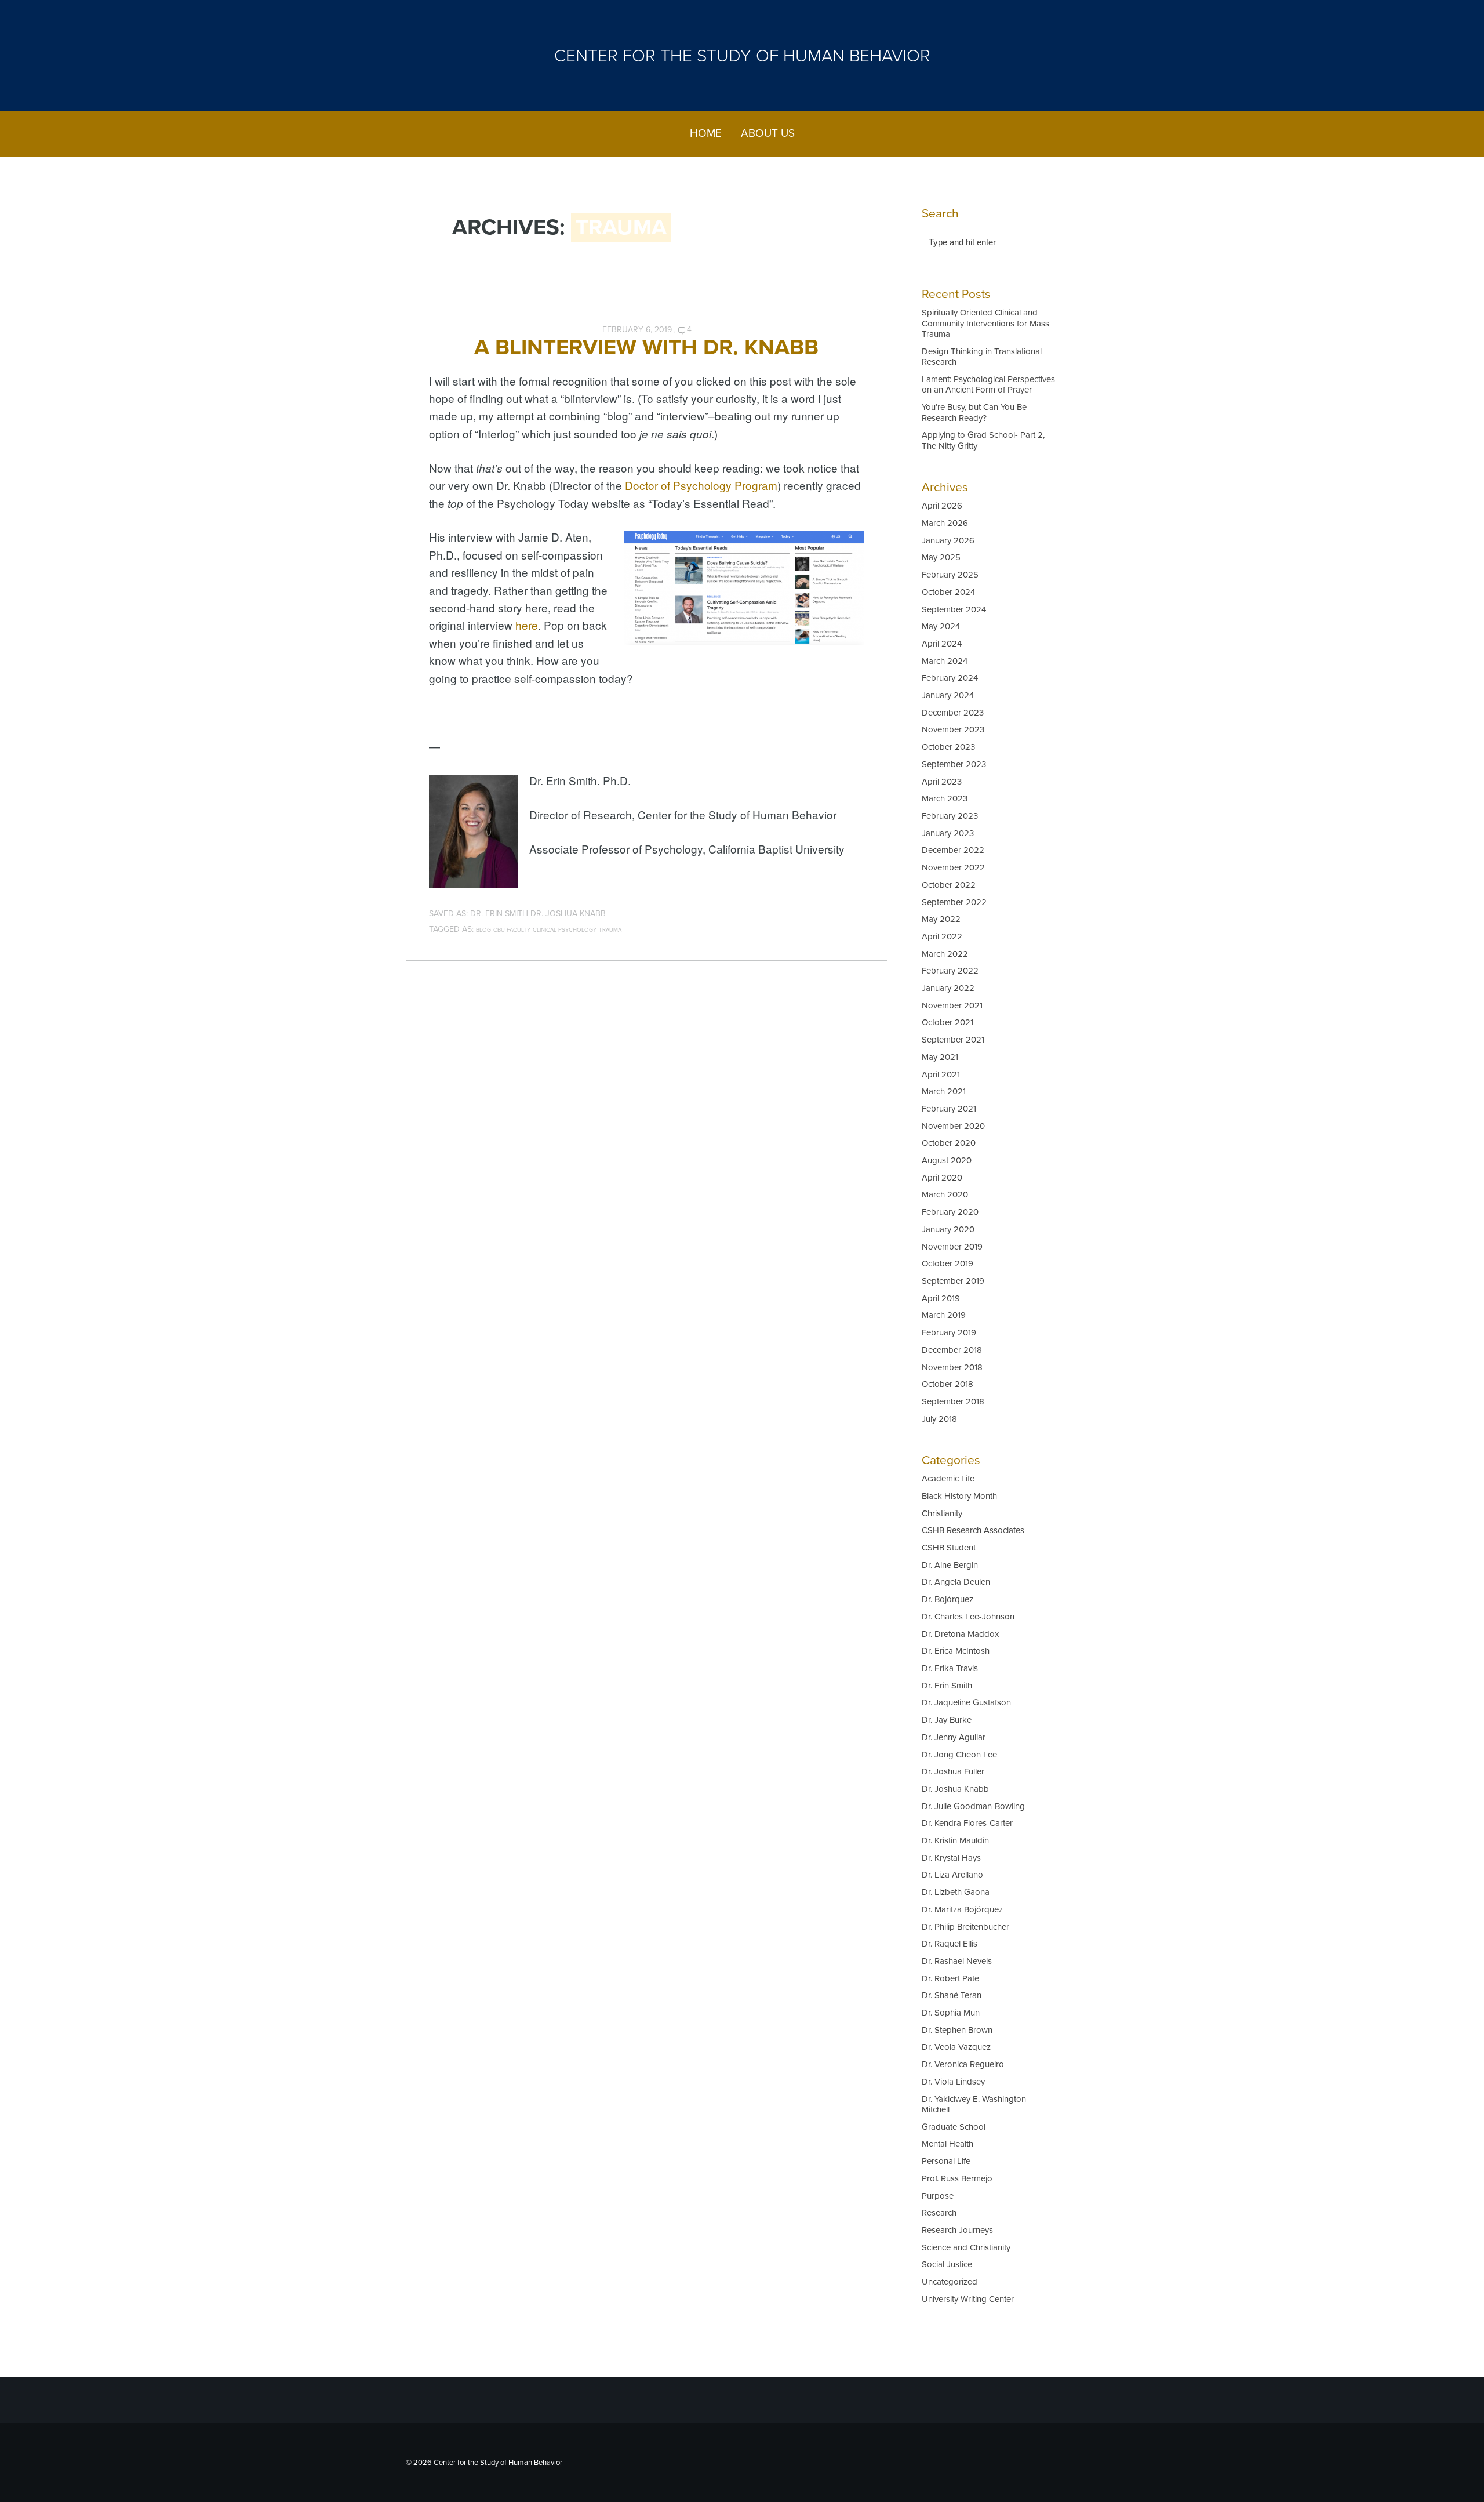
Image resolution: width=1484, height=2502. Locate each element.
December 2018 (952, 1350)
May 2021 (940, 1057)
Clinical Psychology (565, 930)
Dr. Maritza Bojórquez (962, 1909)
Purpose (938, 2196)
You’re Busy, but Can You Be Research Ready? (974, 412)
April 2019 (941, 1298)
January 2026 (948, 540)
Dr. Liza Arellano (952, 1875)
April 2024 (942, 644)
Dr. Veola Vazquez (956, 2047)
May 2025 (941, 557)
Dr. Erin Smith (499, 914)
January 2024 (948, 695)
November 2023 (953, 729)
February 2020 (950, 1212)
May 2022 (941, 919)
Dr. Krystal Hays (951, 1858)
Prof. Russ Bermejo (957, 2178)
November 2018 (952, 1367)
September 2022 (954, 902)
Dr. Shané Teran (952, 1995)
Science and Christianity (966, 2247)
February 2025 (950, 575)
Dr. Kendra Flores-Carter (967, 1823)
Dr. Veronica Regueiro (963, 2064)
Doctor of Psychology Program (701, 485)
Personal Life (946, 2161)
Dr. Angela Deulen (956, 1582)
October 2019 (947, 1263)
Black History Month (959, 1496)
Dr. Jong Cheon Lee (959, 1755)
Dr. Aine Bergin (950, 1565)
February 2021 (949, 1109)
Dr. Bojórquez (947, 1599)
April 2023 (942, 782)
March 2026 (945, 523)
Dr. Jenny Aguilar (954, 1737)
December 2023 (953, 713)
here (527, 625)
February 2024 (950, 678)
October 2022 (949, 885)
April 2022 (942, 936)
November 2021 (952, 1005)
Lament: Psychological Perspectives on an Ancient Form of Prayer (988, 384)
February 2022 (950, 971)
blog (483, 930)
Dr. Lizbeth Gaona (956, 1892)
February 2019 (949, 1332)
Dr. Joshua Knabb (568, 914)
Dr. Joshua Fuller (953, 1771)
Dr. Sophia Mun (951, 2013)
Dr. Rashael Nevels (957, 1961)
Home (706, 133)
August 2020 (947, 1160)
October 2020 (949, 1143)
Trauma (610, 930)
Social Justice (947, 2264)
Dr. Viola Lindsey (953, 2082)
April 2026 (942, 506)
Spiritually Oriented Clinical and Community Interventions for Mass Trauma (985, 323)
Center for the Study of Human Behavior (742, 56)
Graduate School (954, 2127)
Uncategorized (950, 2282)
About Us (768, 133)
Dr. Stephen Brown (957, 2030)
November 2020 (953, 1126)
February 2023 (950, 816)
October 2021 (947, 1022)
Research (939, 2213)
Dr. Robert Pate (950, 1978)
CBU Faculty (512, 930)
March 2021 (944, 1091)
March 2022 (945, 954)
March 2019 (944, 1315)
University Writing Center (968, 2299)
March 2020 (945, 1194)
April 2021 (941, 1074)
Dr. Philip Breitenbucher (965, 1927)
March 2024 (945, 661)
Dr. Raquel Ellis (950, 1944)
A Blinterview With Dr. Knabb (646, 347)
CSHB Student (949, 1548)
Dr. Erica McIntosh (956, 1651)
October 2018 (947, 1384)
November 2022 (953, 867)
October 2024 (948, 592)
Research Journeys (957, 2230)
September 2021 (953, 1040)
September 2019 (953, 1281)
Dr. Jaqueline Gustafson (966, 1702)
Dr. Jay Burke (947, 1720)
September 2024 (954, 609)
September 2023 (954, 764)
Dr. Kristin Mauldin (955, 1840)
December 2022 (953, 850)
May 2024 (941, 626)
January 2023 (948, 833)
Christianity (942, 1513)
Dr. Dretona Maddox (960, 1634)
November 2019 (952, 1247)
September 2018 (953, 1401)
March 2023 (945, 798)
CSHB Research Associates (973, 1530)
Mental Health (947, 2144)
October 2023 (948, 747)
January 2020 (948, 1229)
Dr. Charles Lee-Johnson (968, 1617)
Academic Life (948, 1479)
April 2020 (942, 1178)
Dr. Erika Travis (950, 1668)
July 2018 (939, 1419)
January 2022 (948, 988)
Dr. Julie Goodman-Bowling (973, 1806)
